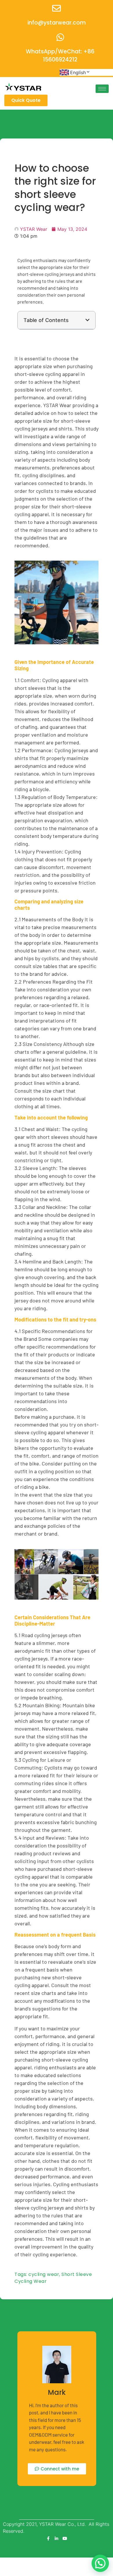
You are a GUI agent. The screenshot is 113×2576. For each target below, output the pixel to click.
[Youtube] (65, 2538)
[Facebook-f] (48, 2538)
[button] (88, 320)
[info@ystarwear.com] (57, 8)
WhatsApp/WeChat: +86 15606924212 (60, 56)
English (78, 72)
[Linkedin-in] (57, 2538)
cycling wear (44, 2274)
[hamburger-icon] (102, 89)
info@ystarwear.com (57, 23)
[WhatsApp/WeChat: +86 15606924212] (60, 37)
